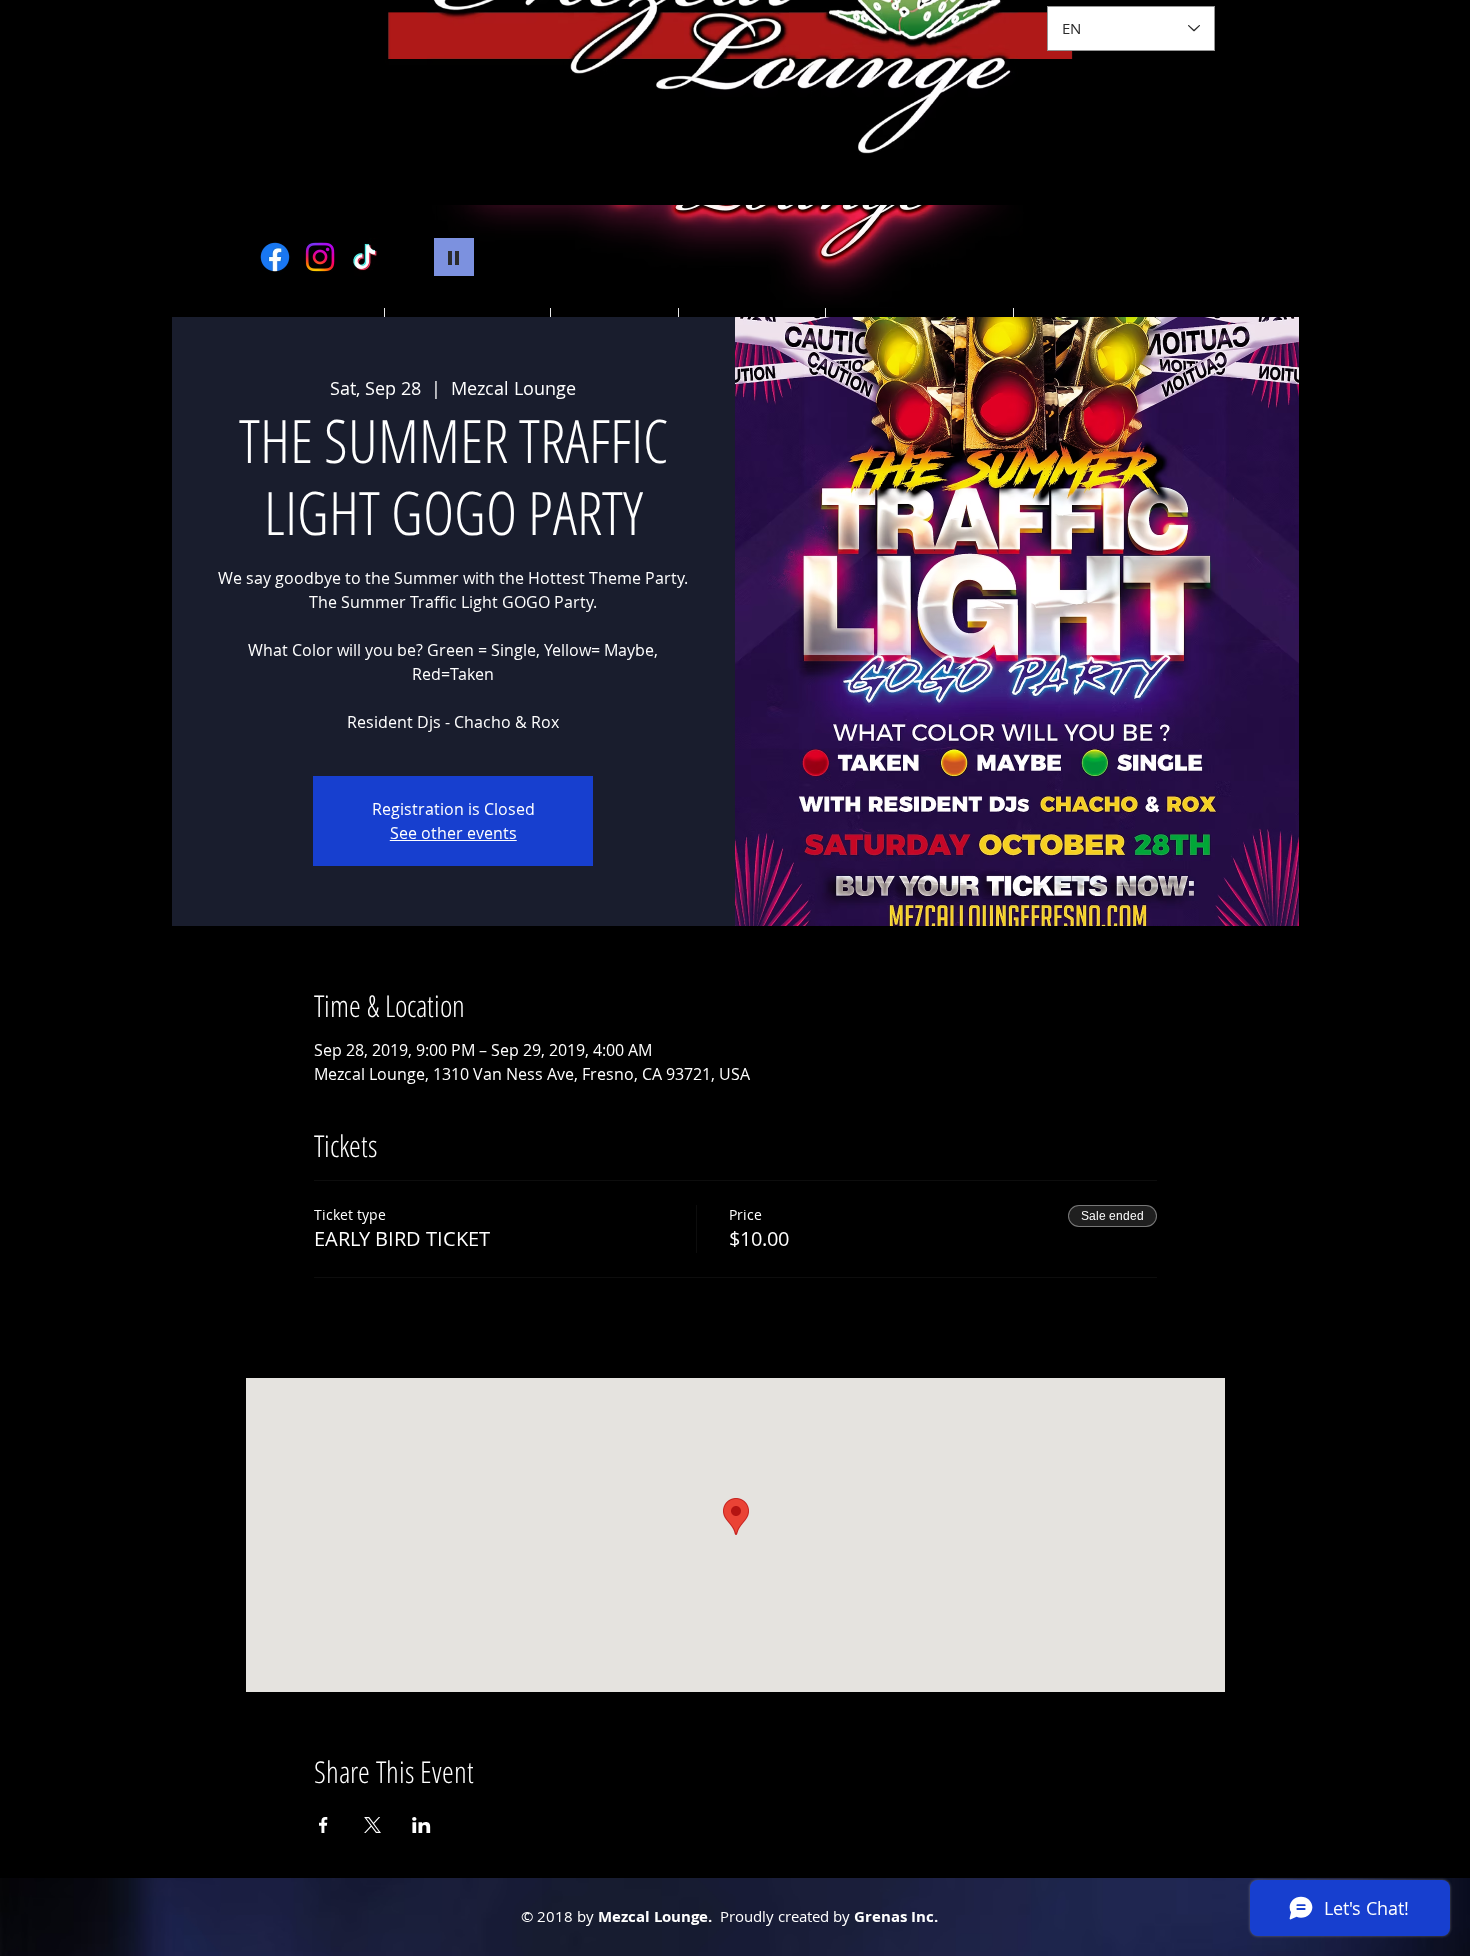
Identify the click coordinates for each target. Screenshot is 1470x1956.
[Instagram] (320, 257)
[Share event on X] (372, 1825)
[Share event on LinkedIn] (421, 1825)
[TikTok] (365, 257)
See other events (453, 833)
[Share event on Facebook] (323, 1825)
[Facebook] (275, 257)
